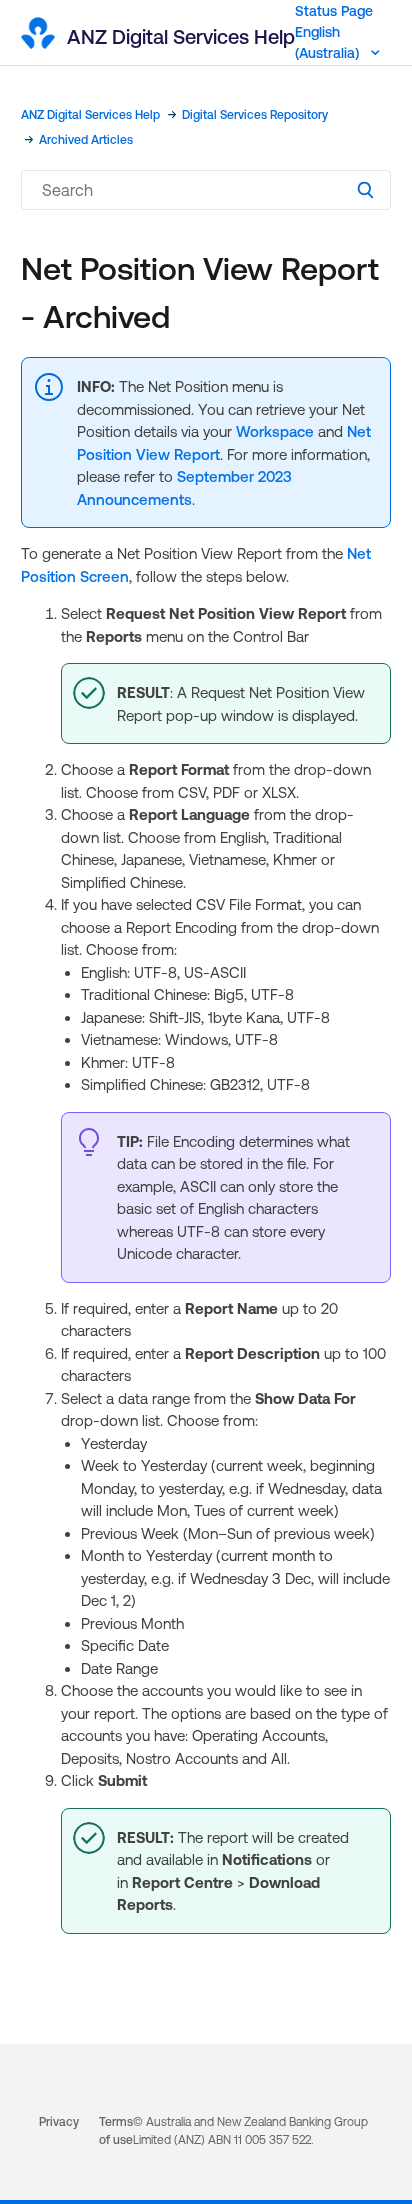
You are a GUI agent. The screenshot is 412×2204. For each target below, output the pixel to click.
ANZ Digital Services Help (90, 115)
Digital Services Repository (255, 115)
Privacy (59, 2122)
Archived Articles (86, 140)
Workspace (275, 431)
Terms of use (116, 2131)
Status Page (334, 11)
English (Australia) (329, 42)
